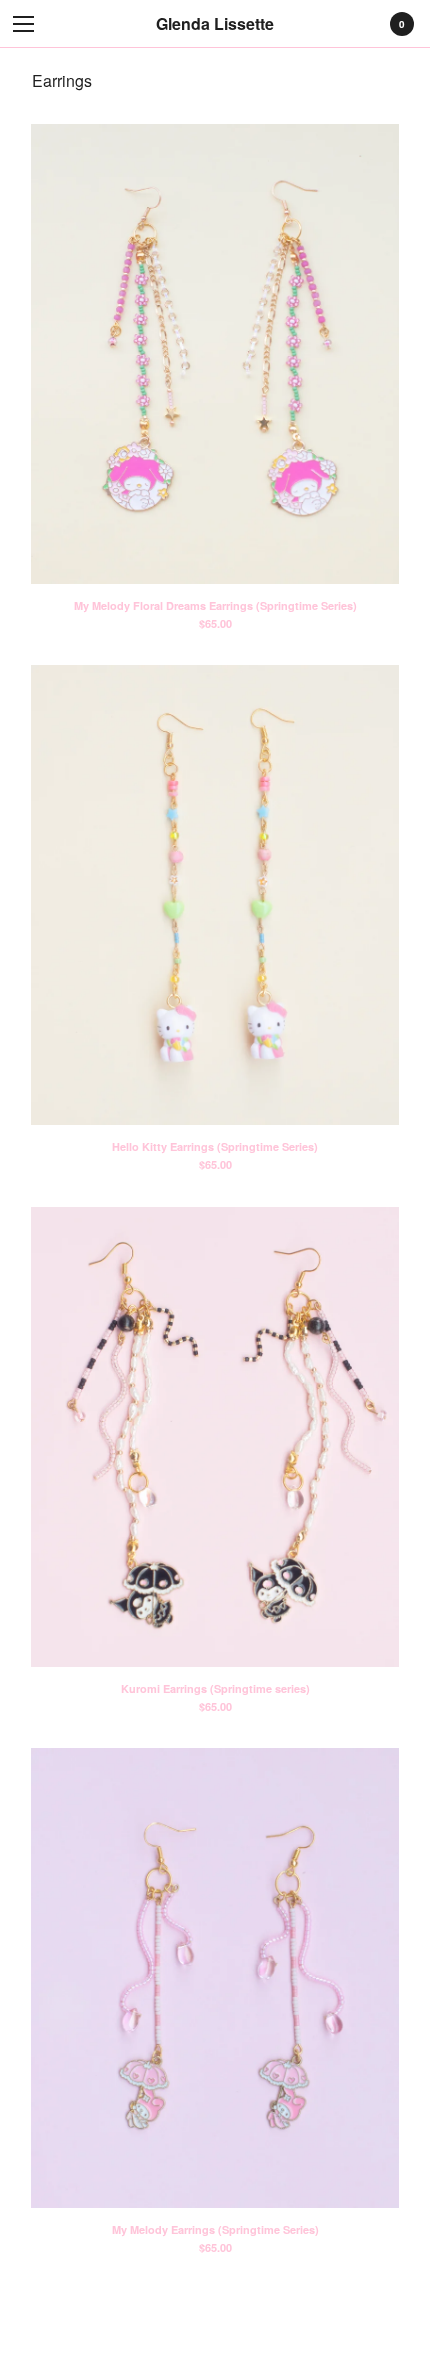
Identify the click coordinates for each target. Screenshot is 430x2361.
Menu (24, 24)
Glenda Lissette (215, 23)
